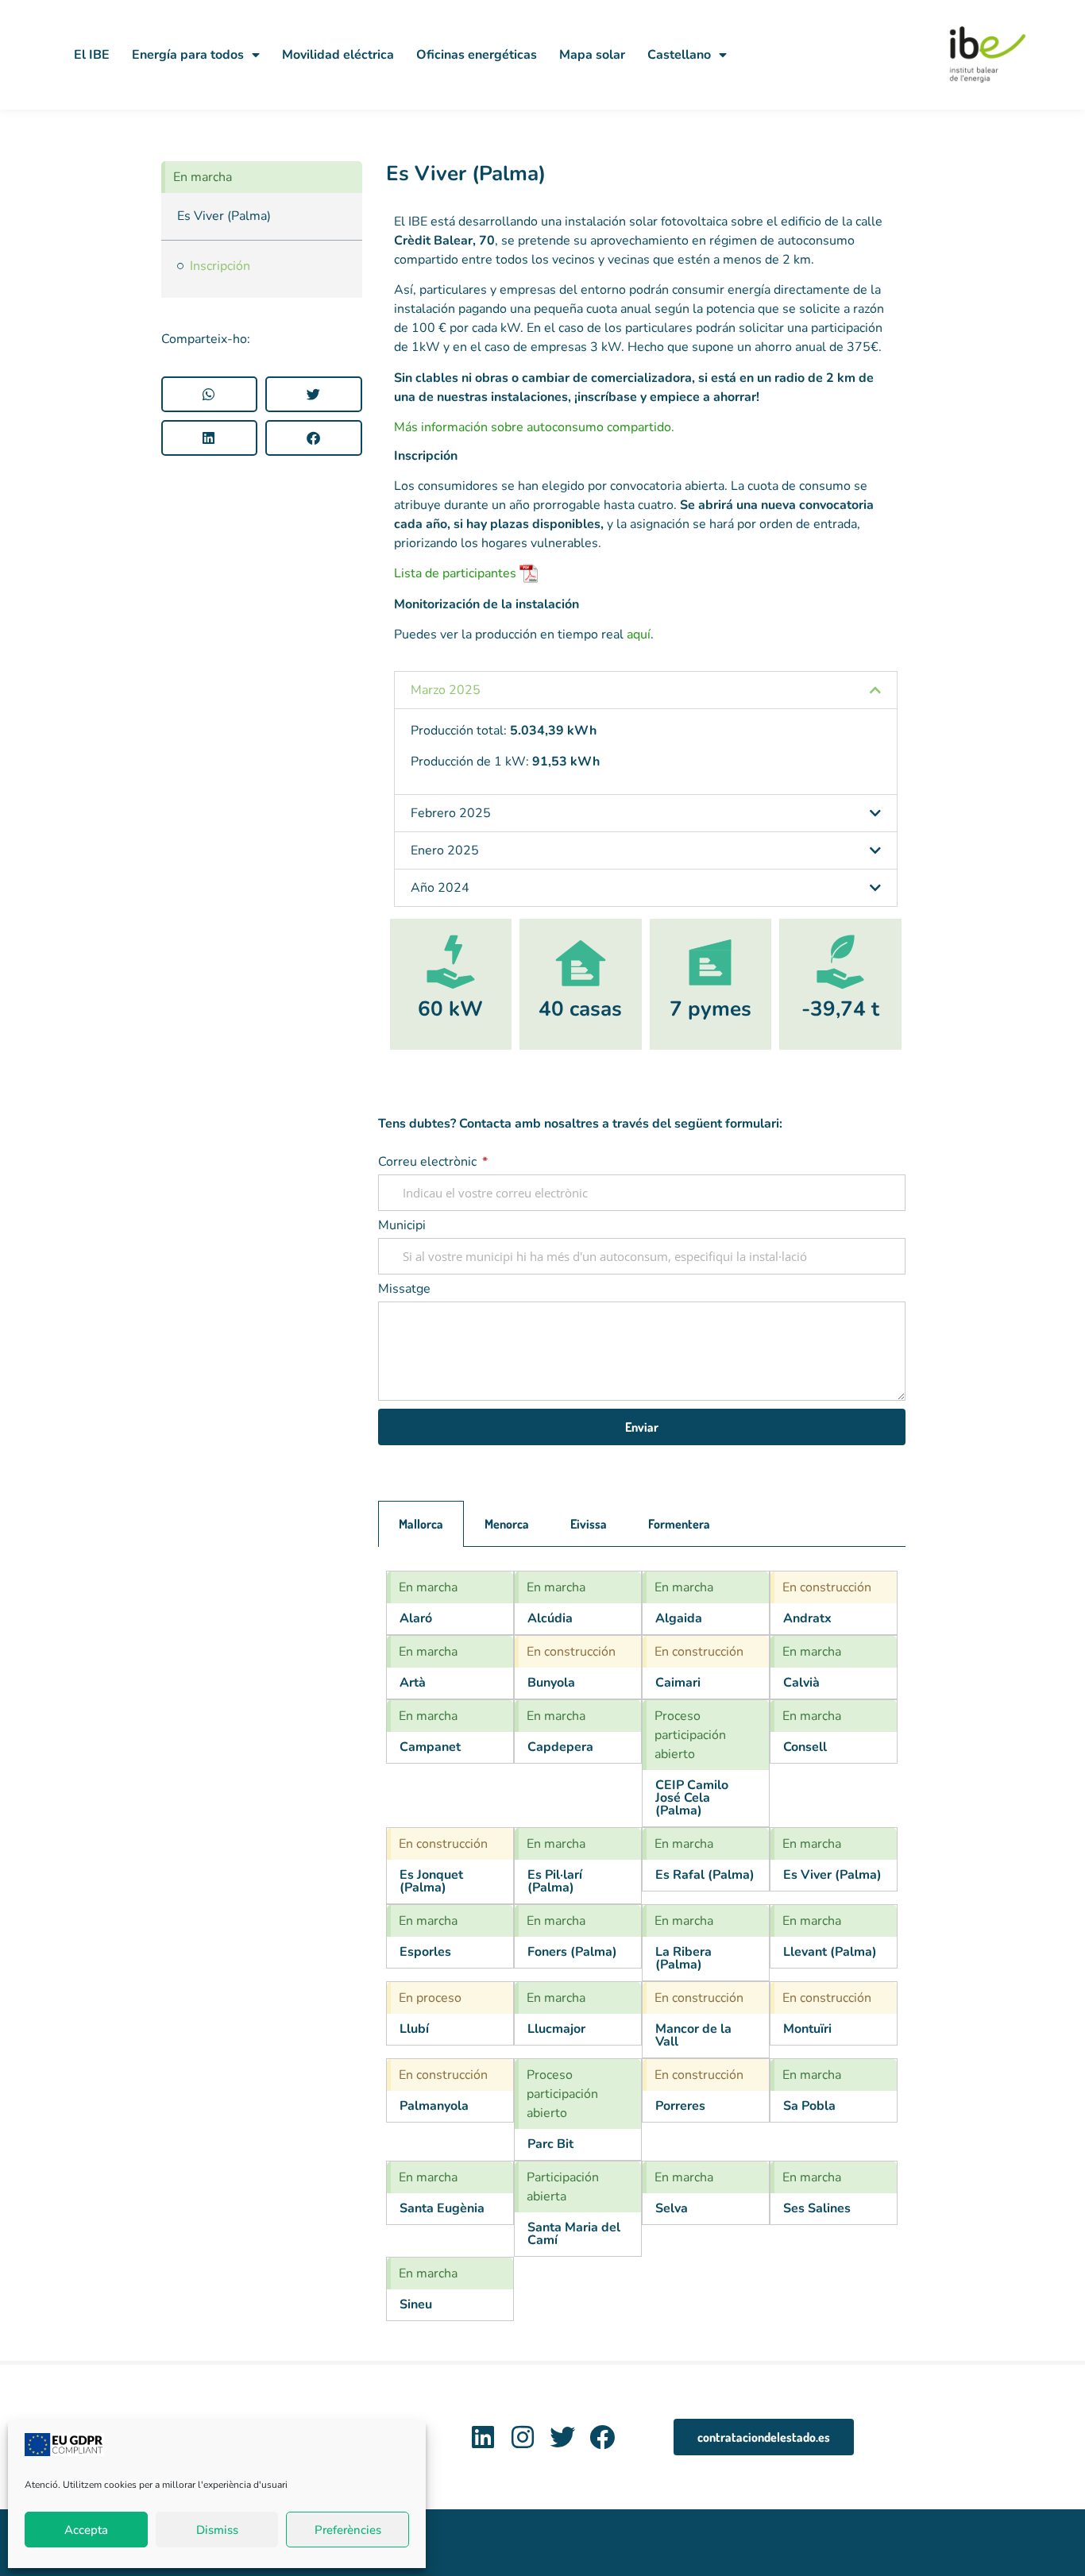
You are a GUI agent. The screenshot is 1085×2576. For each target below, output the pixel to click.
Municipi (402, 1226)
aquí (639, 634)
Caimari (678, 1683)
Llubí (414, 2029)
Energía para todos (188, 55)
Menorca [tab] (507, 1524)
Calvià (801, 1683)
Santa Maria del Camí (574, 2234)
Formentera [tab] (679, 1524)
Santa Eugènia (442, 2208)
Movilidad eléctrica (338, 55)
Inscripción (220, 266)
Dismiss (217, 2530)
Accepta (86, 2530)
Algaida (679, 1618)
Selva (672, 2208)
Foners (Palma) (572, 1952)
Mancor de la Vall (693, 2035)
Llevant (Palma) (830, 1952)
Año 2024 (440, 888)
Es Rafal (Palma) (705, 1875)
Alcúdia (550, 1618)
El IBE (92, 55)
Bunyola (551, 1683)
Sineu (416, 2304)
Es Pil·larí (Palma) (555, 1881)
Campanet (430, 1747)
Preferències (348, 2530)
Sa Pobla (809, 2106)
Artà (413, 1683)
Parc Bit (550, 2144)
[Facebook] (602, 2437)
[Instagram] (523, 2437)
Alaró (416, 1618)
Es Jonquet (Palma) (431, 1881)
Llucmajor (556, 2029)
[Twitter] (562, 2437)
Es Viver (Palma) (466, 174)
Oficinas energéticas (477, 55)
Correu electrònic (429, 1163)
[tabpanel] (642, 1946)
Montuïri (807, 2029)
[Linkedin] (483, 2437)
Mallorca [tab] (421, 1524)
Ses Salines (817, 2208)
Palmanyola (434, 2106)
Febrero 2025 (451, 813)
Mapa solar (592, 55)
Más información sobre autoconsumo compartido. (534, 427)
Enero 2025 (445, 850)
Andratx (807, 1618)
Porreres (680, 2106)
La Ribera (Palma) (683, 1958)
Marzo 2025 (446, 690)
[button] (209, 394)
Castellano (679, 55)
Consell (805, 1747)
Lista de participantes (455, 573)
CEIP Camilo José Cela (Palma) (692, 1798)
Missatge (404, 1290)
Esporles (425, 1952)
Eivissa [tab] (589, 1524)
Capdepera (560, 1747)
